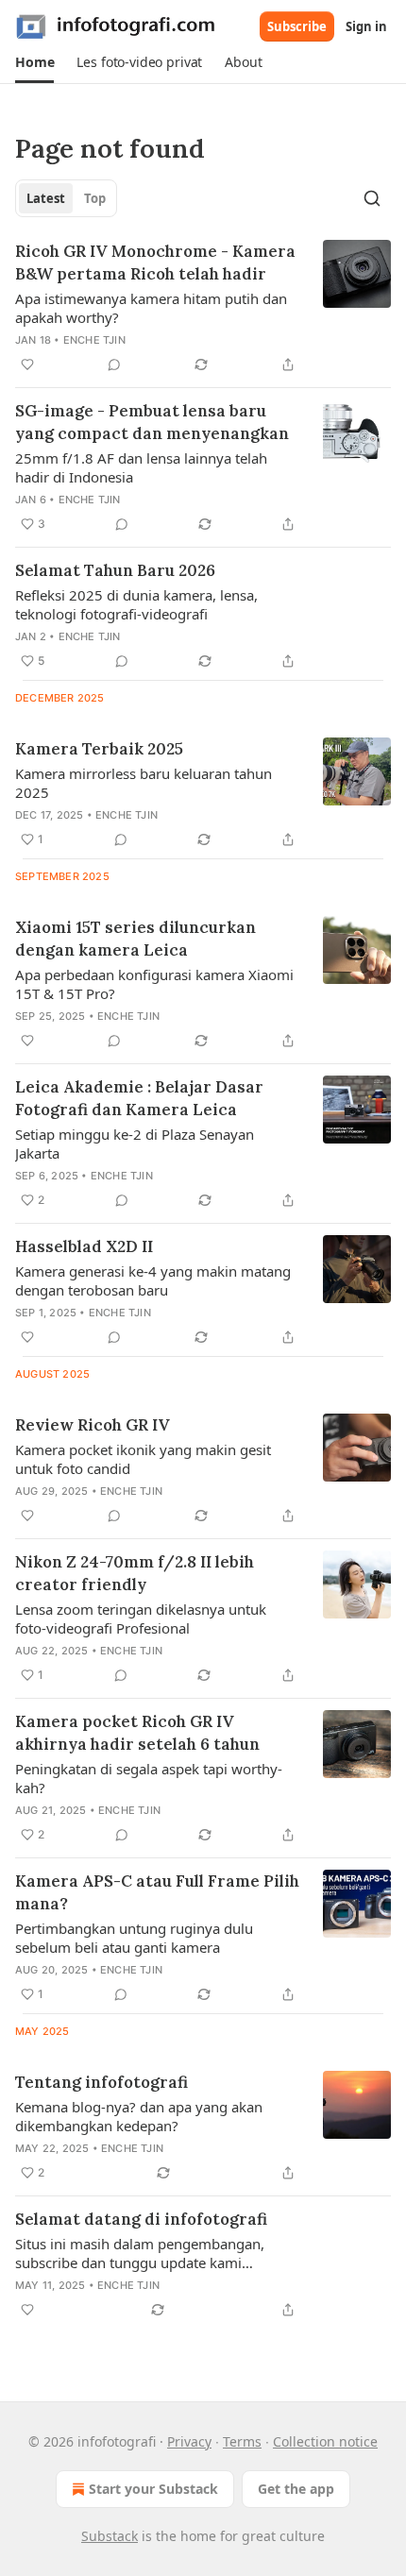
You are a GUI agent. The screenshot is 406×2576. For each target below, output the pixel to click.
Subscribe (297, 26)
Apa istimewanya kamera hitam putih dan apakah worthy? (151, 308)
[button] (34, 62)
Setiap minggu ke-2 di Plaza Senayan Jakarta (135, 1144)
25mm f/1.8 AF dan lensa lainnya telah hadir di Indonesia (141, 467)
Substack (110, 2536)
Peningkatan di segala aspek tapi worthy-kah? (149, 1778)
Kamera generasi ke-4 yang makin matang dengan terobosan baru (153, 1280)
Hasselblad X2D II (84, 1246)
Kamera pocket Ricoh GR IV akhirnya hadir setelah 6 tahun (137, 1733)
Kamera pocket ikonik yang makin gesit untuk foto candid (143, 1459)
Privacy (189, 2441)
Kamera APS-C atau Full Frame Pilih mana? (157, 1892)
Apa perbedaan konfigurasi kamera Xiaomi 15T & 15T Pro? (154, 984)
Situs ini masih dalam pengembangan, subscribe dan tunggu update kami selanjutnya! (140, 2253)
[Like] (27, 364)
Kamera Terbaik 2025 (99, 749)
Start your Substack (153, 2489)
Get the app (296, 2489)
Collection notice (325, 2441)
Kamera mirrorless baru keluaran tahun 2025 (144, 783)
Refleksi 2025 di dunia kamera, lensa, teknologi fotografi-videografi (136, 604)
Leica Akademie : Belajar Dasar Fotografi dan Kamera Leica (139, 1098)
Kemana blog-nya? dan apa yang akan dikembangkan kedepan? (139, 2116)
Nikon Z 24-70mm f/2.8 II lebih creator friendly (135, 1573)
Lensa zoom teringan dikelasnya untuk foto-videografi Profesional (141, 1618)
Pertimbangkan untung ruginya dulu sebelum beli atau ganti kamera (134, 1938)
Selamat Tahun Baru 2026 (115, 570)
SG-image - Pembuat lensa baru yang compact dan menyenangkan (152, 422)
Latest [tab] (46, 198)
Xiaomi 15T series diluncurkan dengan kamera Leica (135, 939)
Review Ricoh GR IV (93, 1425)
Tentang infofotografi (101, 2082)
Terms (242, 2441)
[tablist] (66, 198)
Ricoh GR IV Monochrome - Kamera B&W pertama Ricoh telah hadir (155, 263)
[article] (203, 308)
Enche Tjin (94, 340)
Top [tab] (95, 198)
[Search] (372, 198)
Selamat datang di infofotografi (141, 2219)
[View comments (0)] (114, 364)
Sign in (366, 26)
